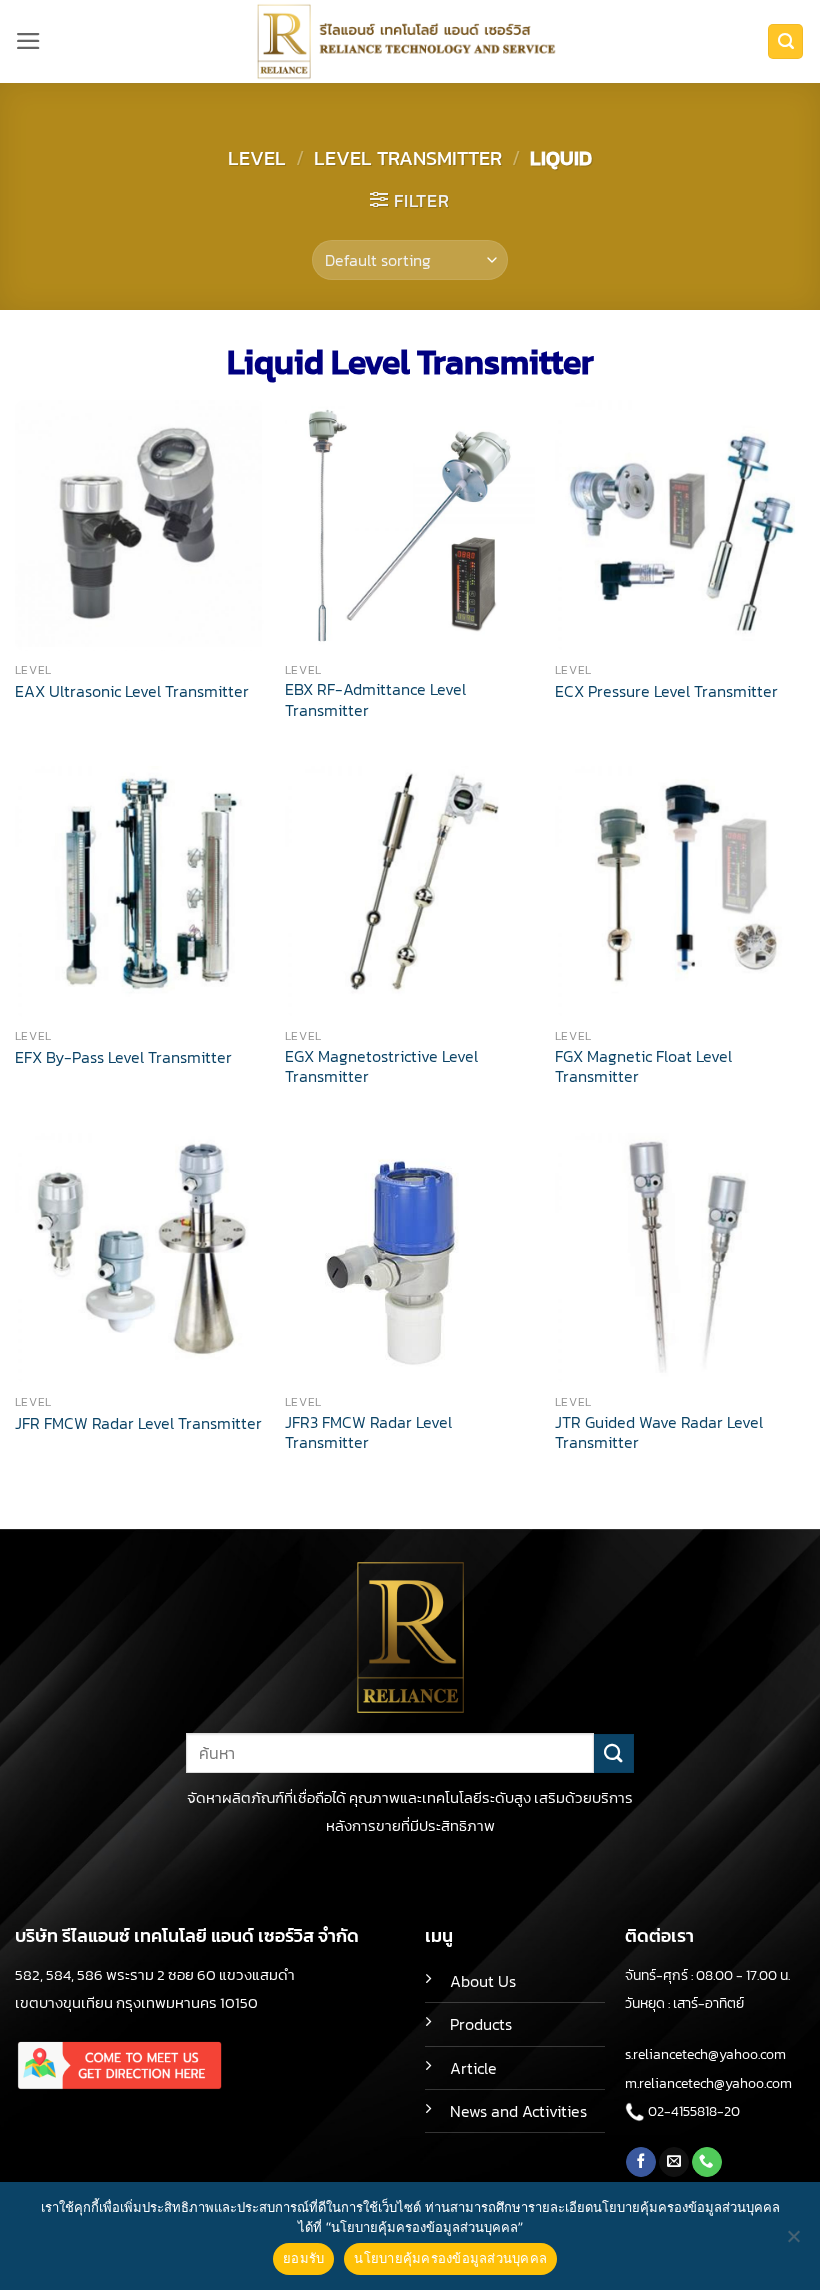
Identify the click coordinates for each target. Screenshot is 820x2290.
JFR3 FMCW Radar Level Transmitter (368, 1433)
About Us (483, 1981)
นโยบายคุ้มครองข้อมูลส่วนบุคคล (450, 2258)
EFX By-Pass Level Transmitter (123, 1058)
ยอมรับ (303, 2258)
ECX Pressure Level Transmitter (666, 692)
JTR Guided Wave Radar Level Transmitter (659, 1433)
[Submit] (614, 1753)
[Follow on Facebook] (641, 2162)
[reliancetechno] (410, 41)
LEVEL (257, 158)
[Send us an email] (674, 2162)
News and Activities (518, 2111)
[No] (793, 2242)
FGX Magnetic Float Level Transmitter (643, 1067)
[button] (28, 41)
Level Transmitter (408, 158)
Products (481, 2024)
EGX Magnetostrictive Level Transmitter (381, 1067)
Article (473, 2068)
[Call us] (707, 2162)
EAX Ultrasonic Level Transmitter (132, 692)
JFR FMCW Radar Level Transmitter (138, 1424)
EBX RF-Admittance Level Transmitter (375, 700)
